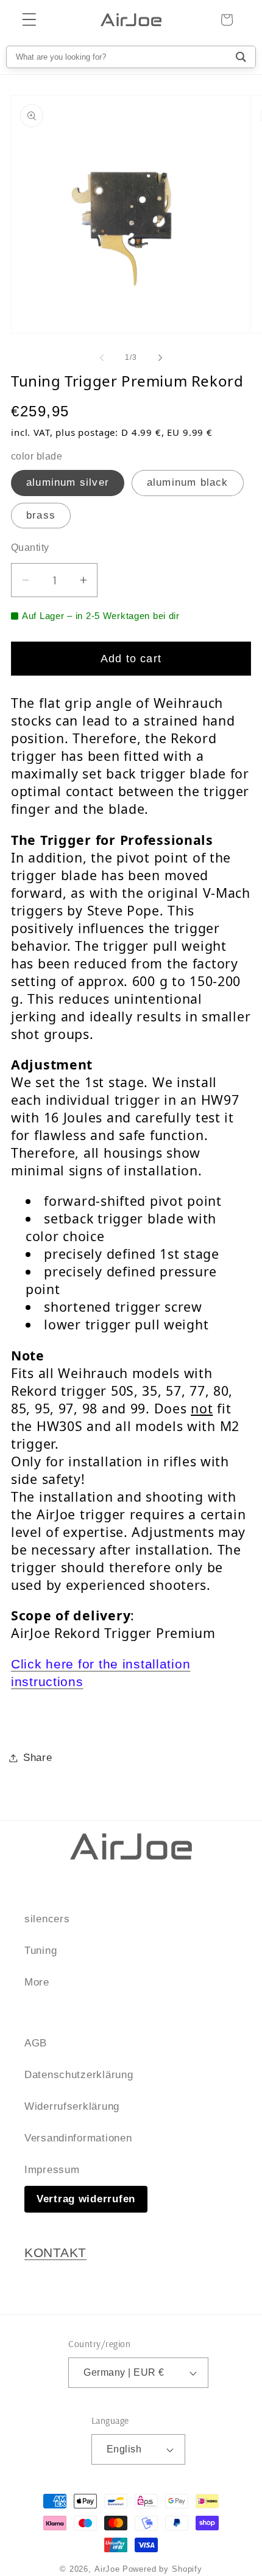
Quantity (30, 548)
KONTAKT (55, 2253)
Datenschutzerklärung (79, 2075)
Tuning (41, 1951)
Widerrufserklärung (72, 2106)
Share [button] (38, 1758)
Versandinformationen (78, 2138)
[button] (30, 20)
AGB (36, 2043)
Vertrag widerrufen (86, 2199)
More (37, 1982)
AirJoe (107, 2569)
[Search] (241, 57)
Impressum (52, 2170)
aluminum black (188, 482)
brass (41, 515)
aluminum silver (68, 482)
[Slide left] (102, 358)
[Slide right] (160, 358)
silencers (47, 1919)
